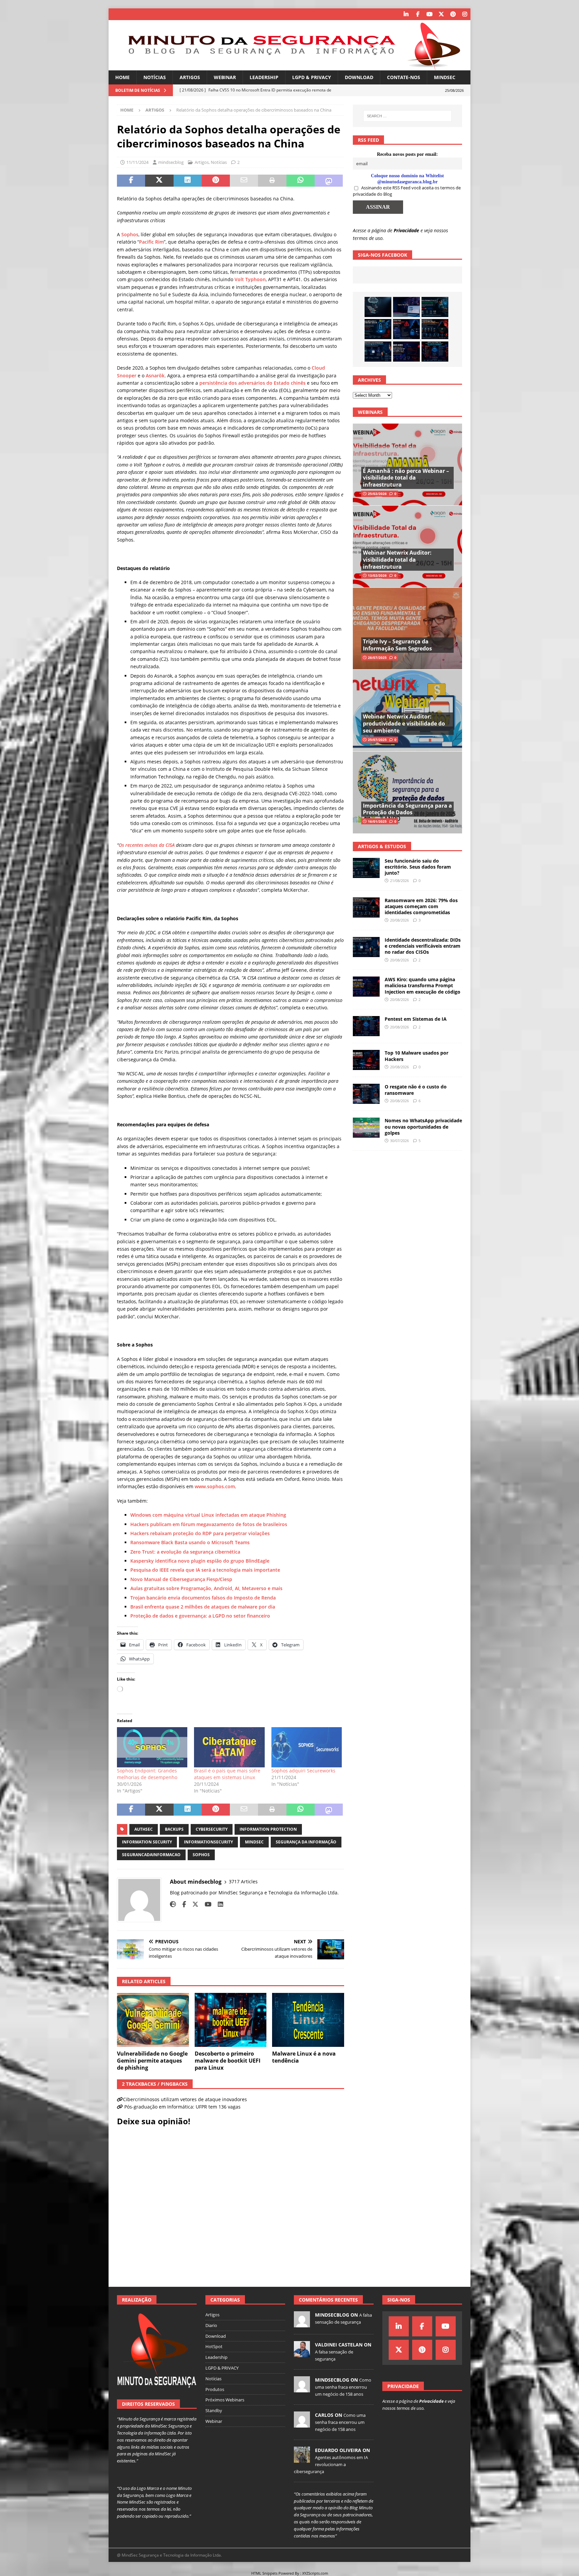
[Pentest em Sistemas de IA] (435, 352)
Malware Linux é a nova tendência (304, 2057)
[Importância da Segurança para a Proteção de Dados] (407, 792)
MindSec (445, 77)
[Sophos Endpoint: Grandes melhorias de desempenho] (152, 1747)
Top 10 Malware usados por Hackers (416, 1056)
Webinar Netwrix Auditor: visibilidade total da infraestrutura (397, 560)
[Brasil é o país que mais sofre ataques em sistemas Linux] (229, 1747)
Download (359, 77)
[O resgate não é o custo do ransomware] (366, 1094)
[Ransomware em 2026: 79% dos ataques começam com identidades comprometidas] (435, 329)
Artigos (190, 77)
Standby (214, 2410)
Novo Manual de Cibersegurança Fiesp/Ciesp (181, 1579)
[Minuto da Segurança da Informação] (289, 67)
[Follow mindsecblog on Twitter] (193, 1904)
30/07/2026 (399, 1141)
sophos (201, 1855)
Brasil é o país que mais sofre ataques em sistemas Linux (227, 1774)
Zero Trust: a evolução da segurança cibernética (185, 1552)
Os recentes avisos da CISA (147, 845)
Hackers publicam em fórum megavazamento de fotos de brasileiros (209, 1524)
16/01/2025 (377, 821)
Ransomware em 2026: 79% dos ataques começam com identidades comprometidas (421, 906)
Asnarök (155, 375)
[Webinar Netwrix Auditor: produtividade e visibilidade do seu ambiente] (407, 710)
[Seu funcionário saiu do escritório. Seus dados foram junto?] (435, 307)
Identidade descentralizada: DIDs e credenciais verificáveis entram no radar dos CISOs (423, 946)
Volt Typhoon (250, 279)
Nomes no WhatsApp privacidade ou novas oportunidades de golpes (423, 1126)
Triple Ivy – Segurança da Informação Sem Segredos (397, 645)
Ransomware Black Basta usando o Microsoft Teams (190, 1542)
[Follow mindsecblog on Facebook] (182, 1904)
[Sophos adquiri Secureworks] (307, 1747)
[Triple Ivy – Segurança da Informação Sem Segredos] (407, 629)
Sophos (130, 234)
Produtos (215, 2389)
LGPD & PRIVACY (312, 77)
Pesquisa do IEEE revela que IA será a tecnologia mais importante (206, 1570)
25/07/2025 (377, 740)
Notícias (155, 77)
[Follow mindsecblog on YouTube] (206, 1904)
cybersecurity (212, 1829)
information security (147, 1842)
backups (174, 1829)
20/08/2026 (399, 920)
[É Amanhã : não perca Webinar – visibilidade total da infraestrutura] (407, 465)
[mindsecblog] (302, 2324)
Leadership (264, 77)
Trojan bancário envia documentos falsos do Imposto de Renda (203, 1598)
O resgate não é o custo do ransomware (416, 1090)
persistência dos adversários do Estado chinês (252, 383)
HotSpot (214, 2346)
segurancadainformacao (151, 1855)
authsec (144, 1829)
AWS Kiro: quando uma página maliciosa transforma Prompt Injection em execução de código (423, 985)
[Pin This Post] (216, 181)
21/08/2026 (399, 881)
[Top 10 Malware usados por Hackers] (366, 1060)
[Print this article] (272, 181)
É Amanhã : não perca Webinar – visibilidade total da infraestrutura (406, 478)
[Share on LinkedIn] (188, 181)
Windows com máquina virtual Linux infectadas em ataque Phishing (208, 1515)
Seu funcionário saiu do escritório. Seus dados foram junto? (418, 867)
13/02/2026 (377, 575)
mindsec (254, 1842)
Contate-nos (404, 77)
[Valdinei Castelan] (302, 2353)
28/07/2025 (377, 657)
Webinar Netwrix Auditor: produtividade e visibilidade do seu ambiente (404, 724)
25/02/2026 (377, 494)
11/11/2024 (137, 162)
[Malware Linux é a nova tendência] (308, 2020)
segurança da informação (306, 1842)
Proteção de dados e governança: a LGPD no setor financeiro (200, 1616)
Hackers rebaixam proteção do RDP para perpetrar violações (200, 1533)
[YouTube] (429, 14)
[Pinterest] (453, 14)
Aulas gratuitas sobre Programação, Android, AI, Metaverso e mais (206, 1588)
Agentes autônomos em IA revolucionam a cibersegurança (331, 2464)
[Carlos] (302, 2424)
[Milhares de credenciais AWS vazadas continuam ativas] (378, 307)
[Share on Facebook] (131, 181)
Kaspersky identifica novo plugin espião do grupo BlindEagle (200, 1561)
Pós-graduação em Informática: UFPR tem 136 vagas (182, 2107)
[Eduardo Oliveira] (302, 2459)
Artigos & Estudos (382, 846)
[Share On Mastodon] (329, 181)
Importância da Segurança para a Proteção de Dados (407, 809)
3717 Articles (243, 1881)
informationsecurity (208, 1842)
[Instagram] (465, 14)
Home (122, 77)
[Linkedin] (406, 14)
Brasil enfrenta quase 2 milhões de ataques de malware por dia (203, 1607)
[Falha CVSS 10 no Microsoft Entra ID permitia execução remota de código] (378, 329)
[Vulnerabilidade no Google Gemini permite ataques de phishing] (153, 2020)
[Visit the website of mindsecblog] (173, 1904)
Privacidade (406, 230)
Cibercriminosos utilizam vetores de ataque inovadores (185, 2099)
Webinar (225, 77)
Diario (211, 2325)
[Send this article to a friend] (244, 181)
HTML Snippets (264, 2573)
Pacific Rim (151, 242)
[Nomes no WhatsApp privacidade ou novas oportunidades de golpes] (366, 1128)
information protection (268, 1829)
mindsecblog (171, 162)
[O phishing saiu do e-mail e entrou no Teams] (406, 307)
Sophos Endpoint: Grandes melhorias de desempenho (147, 1774)
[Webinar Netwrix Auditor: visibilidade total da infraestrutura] (407, 546)
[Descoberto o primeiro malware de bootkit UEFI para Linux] (231, 2020)
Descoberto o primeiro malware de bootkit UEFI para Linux (228, 2061)
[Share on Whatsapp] (301, 181)
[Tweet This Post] (159, 181)
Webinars (370, 412)
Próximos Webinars (225, 2400)
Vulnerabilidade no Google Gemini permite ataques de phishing (152, 2061)
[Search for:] (407, 116)
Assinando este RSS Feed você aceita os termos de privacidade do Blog (407, 191)
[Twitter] (441, 14)
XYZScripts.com (315, 2573)
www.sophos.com (215, 1486)
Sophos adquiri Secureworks (303, 1771)
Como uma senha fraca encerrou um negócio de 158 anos (343, 2387)
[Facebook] (418, 14)
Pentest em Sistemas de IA (416, 1019)
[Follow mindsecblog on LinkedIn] (218, 1904)
